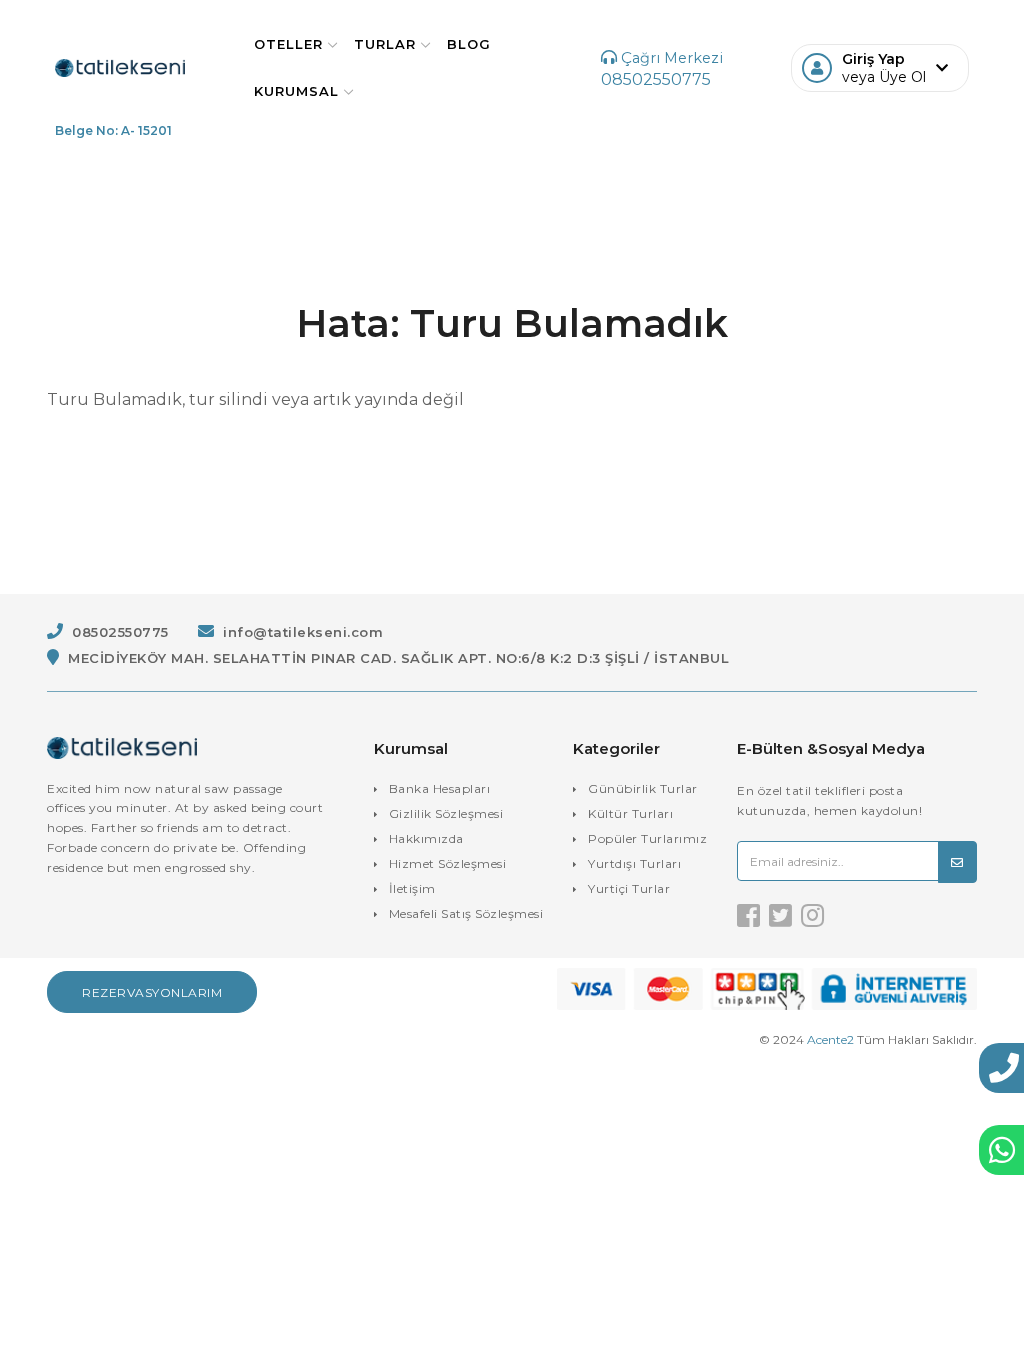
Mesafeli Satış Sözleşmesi (466, 913)
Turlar (385, 44)
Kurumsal (296, 91)
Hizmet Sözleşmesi (448, 863)
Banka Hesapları (440, 788)
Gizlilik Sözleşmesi (446, 813)
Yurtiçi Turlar (629, 888)
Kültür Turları (630, 813)
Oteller (288, 44)
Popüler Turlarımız (647, 838)
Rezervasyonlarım (152, 992)
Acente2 (830, 1039)
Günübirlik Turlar (643, 788)
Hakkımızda (426, 838)
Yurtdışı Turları (634, 863)
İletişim (412, 888)
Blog (469, 44)
